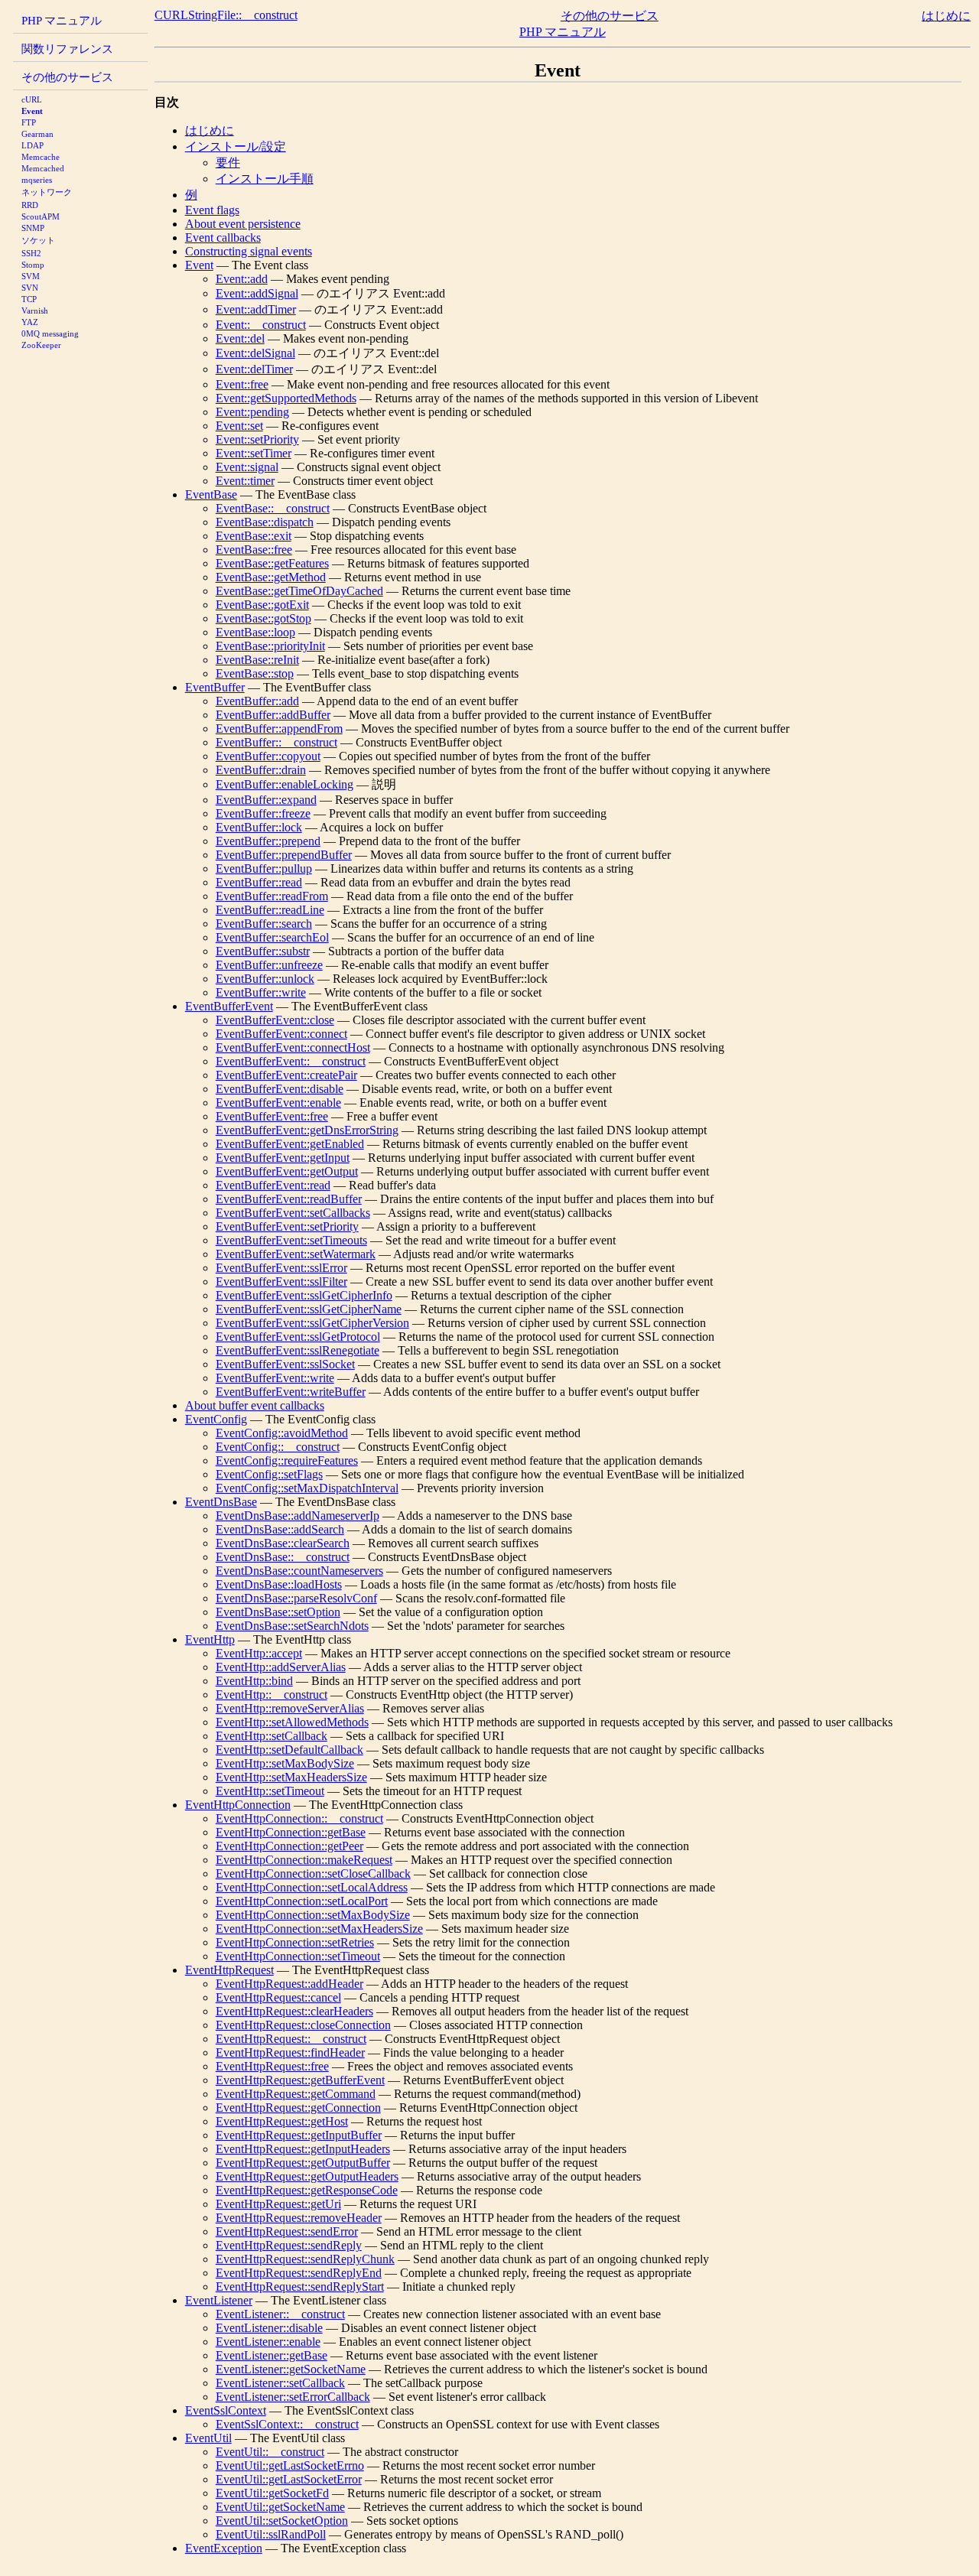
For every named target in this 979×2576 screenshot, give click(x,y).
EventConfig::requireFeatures (287, 1460)
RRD (30, 205)
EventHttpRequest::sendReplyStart (300, 2287)
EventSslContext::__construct (287, 2424)
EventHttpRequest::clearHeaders (294, 2011)
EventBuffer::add (257, 701)
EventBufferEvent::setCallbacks (293, 1213)
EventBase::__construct (273, 508)
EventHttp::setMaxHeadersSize (291, 1777)
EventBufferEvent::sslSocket (285, 1364)
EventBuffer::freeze (263, 813)
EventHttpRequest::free (272, 2066)
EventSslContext (226, 2410)
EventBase (211, 494)
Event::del (240, 338)
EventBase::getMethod (271, 577)
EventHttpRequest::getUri (278, 2204)
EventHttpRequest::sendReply (289, 2245)
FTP (29, 122)
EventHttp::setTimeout (270, 1791)
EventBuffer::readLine (270, 910)
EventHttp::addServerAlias (281, 1667)
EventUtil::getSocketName (280, 2507)
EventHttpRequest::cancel (278, 1997)
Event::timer (245, 481)
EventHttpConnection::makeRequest (304, 1860)
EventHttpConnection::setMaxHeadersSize (319, 1929)
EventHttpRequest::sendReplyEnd (299, 2273)
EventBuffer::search (264, 924)
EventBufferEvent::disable (280, 1089)
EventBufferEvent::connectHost (293, 1047)
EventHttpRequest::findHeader (290, 2052)
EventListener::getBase (272, 2355)
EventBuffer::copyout (268, 756)
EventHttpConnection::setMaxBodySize (313, 1915)
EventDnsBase (221, 1502)
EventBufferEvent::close (275, 1020)
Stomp (33, 265)
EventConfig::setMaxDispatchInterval (307, 1488)
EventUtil (208, 2438)
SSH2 (31, 253)
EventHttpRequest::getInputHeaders (303, 2149)
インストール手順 (265, 179)
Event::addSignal (257, 293)
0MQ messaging (50, 333)
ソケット (38, 240)
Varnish (35, 311)
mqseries (37, 180)
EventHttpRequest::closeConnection (303, 2025)
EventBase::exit (254, 536)
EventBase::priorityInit (270, 646)
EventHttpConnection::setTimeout (298, 1956)
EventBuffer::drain (261, 770)
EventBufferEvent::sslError (281, 1268)
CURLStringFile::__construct (226, 15)
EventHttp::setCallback (272, 1736)
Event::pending (252, 412)
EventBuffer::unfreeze (269, 965)
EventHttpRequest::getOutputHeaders (307, 2176)
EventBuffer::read (259, 882)
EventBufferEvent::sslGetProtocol (298, 1337)
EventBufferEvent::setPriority (287, 1226)
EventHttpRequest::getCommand (296, 2094)
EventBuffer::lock (259, 827)
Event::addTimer (256, 309)
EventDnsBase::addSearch (280, 1529)
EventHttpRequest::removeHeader (299, 2218)
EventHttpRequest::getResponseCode (307, 2190)
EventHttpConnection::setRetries (295, 1942)
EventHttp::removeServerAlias (290, 1708)
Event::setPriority (257, 439)
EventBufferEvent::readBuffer (289, 1199)
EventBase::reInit (257, 660)
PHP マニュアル (62, 20)
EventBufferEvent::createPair (286, 1075)
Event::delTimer (254, 369)
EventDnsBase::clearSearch (283, 1543)
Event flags (212, 210)
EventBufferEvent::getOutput (287, 1171)
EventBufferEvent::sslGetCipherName (309, 1309)
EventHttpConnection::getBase (291, 1832)
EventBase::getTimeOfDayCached (299, 591)
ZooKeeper (41, 345)
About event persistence (243, 224)
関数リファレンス (67, 49)
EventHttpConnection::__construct (299, 1818)
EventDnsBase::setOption (278, 1612)
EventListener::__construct (280, 2314)
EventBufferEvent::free (272, 1116)
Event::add (242, 279)
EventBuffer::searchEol (272, 937)
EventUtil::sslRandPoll (271, 2534)
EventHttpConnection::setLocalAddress (312, 1887)
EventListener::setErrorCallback (293, 2397)
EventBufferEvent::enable (278, 1103)
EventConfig (216, 1419)
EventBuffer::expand (266, 800)
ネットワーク (47, 192)
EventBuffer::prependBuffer (284, 855)
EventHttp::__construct (272, 1695)
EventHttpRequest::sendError (287, 2231)
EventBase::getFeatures (272, 563)
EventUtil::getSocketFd (272, 2493)
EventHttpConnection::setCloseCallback (313, 1873)
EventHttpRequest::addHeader (289, 1984)
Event (32, 111)
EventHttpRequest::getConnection (298, 2108)
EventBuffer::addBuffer (273, 715)
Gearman (37, 134)
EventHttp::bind (254, 1681)
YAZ (30, 322)
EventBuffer (215, 687)
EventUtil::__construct (270, 2452)
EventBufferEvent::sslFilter (281, 1281)
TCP (29, 299)
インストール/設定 (236, 146)
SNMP (33, 228)
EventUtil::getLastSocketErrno (290, 2465)
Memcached (43, 168)
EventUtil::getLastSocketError (289, 2479)
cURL (32, 99)
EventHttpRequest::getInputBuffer (299, 2135)
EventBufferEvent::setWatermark (296, 1254)
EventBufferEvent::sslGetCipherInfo (304, 1295)
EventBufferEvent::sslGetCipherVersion (312, 1323)
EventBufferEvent (229, 1006)
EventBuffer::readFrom (272, 896)
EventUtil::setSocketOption (282, 2521)
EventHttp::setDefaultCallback (289, 1750)
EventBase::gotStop (263, 618)
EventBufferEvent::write (275, 1378)
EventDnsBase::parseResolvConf (296, 1598)
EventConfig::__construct (278, 1447)
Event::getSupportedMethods (286, 398)
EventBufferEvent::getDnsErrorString (307, 1130)
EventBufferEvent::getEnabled (290, 1144)
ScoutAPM (41, 216)
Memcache (41, 157)
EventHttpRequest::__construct (291, 2039)
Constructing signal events (249, 251)
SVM (31, 276)
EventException (224, 2548)
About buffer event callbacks (255, 1405)
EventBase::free (254, 550)
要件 (228, 163)
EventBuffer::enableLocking (285, 784)
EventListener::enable (268, 2342)
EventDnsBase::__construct (283, 1557)
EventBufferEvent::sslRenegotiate (298, 1350)
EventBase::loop (255, 632)
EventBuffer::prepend (268, 841)
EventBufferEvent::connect (281, 1034)
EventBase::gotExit (262, 605)
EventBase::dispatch (265, 522)
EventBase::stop (255, 673)
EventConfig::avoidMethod (282, 1433)
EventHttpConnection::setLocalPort (302, 1901)
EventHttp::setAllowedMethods (292, 1722)
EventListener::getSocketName (291, 2369)
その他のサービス (67, 77)
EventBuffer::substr (263, 951)
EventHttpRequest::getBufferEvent (300, 2080)
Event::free (242, 384)
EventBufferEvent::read (273, 1185)
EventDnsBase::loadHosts (279, 1584)
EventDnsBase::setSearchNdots (292, 1626)
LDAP (33, 145)
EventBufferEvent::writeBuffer (291, 1392)
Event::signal (247, 467)
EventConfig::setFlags (269, 1474)
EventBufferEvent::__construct (291, 1061)
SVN (30, 288)
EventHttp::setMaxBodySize (285, 1763)
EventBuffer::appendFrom (279, 729)
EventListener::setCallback (280, 2383)
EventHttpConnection (238, 1805)
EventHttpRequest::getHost (282, 2121)
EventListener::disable (269, 2328)
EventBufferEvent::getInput (283, 1158)
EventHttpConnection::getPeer (289, 1846)
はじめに (946, 16)
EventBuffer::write (261, 992)
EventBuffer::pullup (264, 868)
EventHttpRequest (229, 1970)
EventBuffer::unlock (265, 979)
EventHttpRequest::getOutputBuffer (303, 2163)
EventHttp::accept (259, 1653)
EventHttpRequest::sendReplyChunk (305, 2259)
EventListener (219, 2300)
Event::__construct (261, 325)
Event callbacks (223, 237)
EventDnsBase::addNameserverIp (298, 1516)
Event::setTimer (254, 453)
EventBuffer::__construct (276, 742)
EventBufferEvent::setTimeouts (291, 1240)
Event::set (239, 426)
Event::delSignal (255, 353)
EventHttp (210, 1639)
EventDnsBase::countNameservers (299, 1571)
